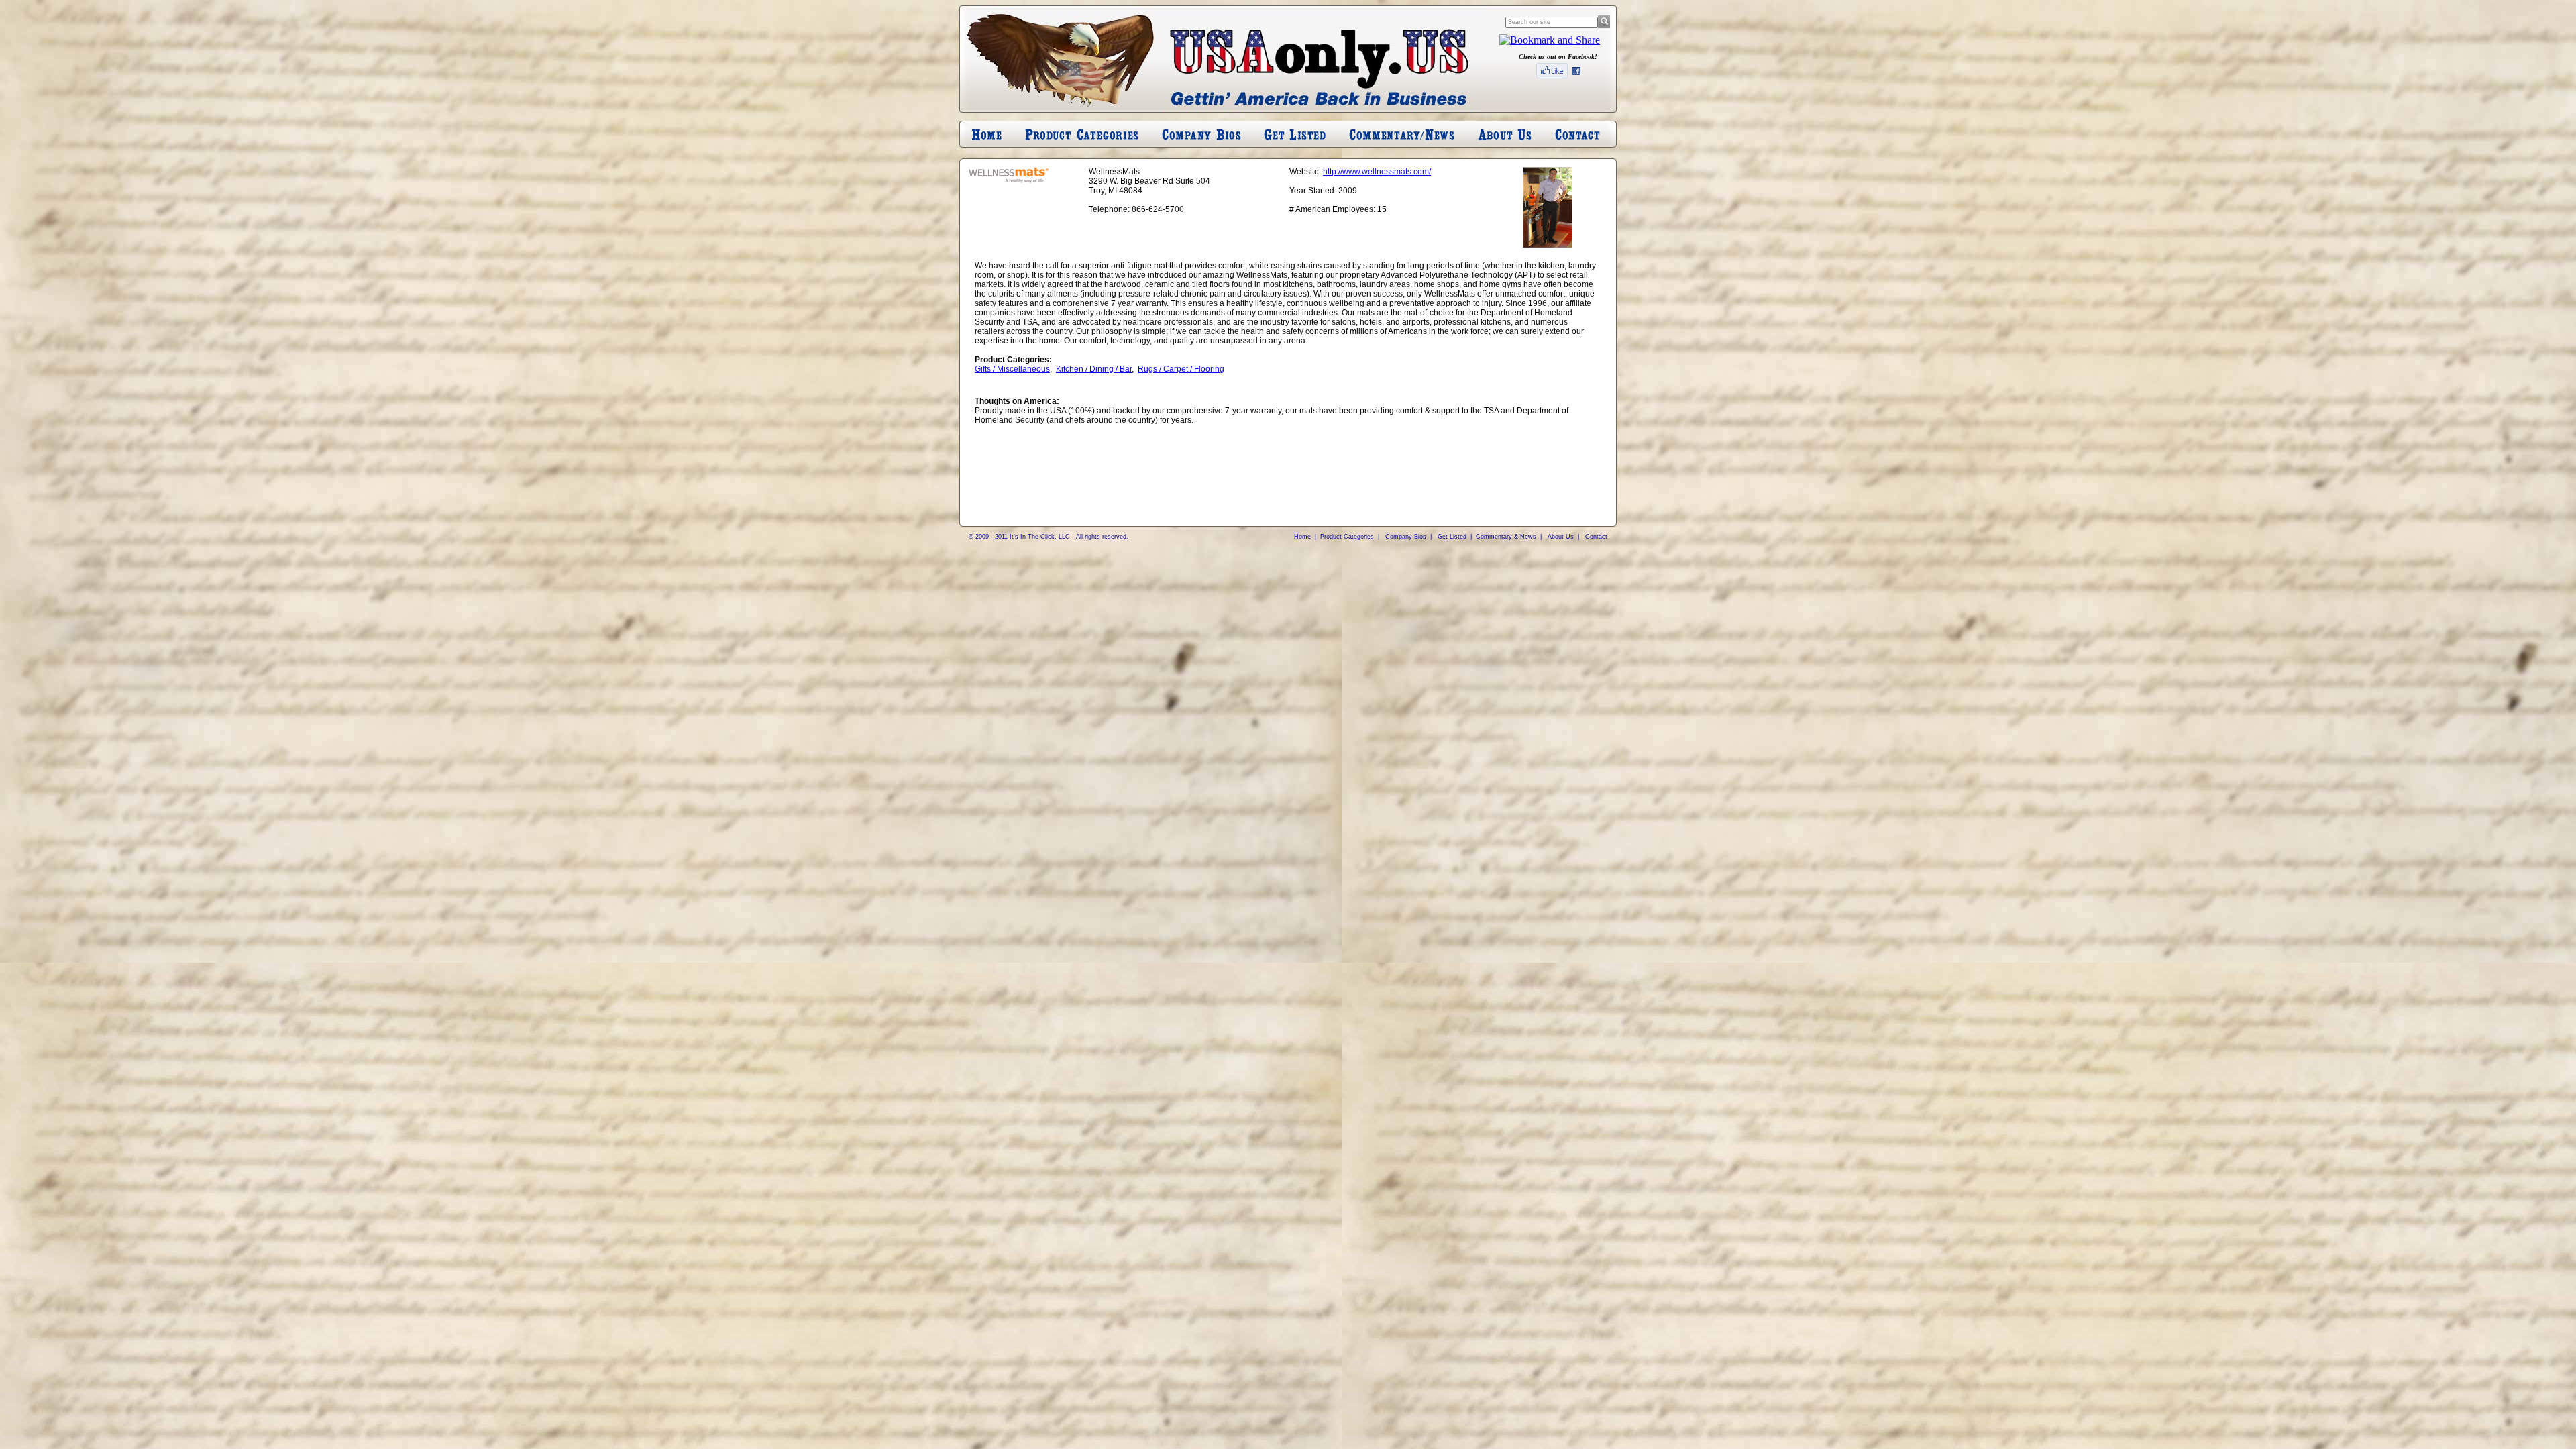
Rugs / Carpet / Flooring (1181, 369)
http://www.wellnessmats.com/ (1377, 172)
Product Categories (1347, 537)
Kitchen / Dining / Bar (1094, 369)
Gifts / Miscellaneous (1012, 369)
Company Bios (1406, 537)
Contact (1596, 537)
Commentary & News (1506, 537)
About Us (1561, 537)
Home (1302, 537)
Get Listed (1452, 537)
